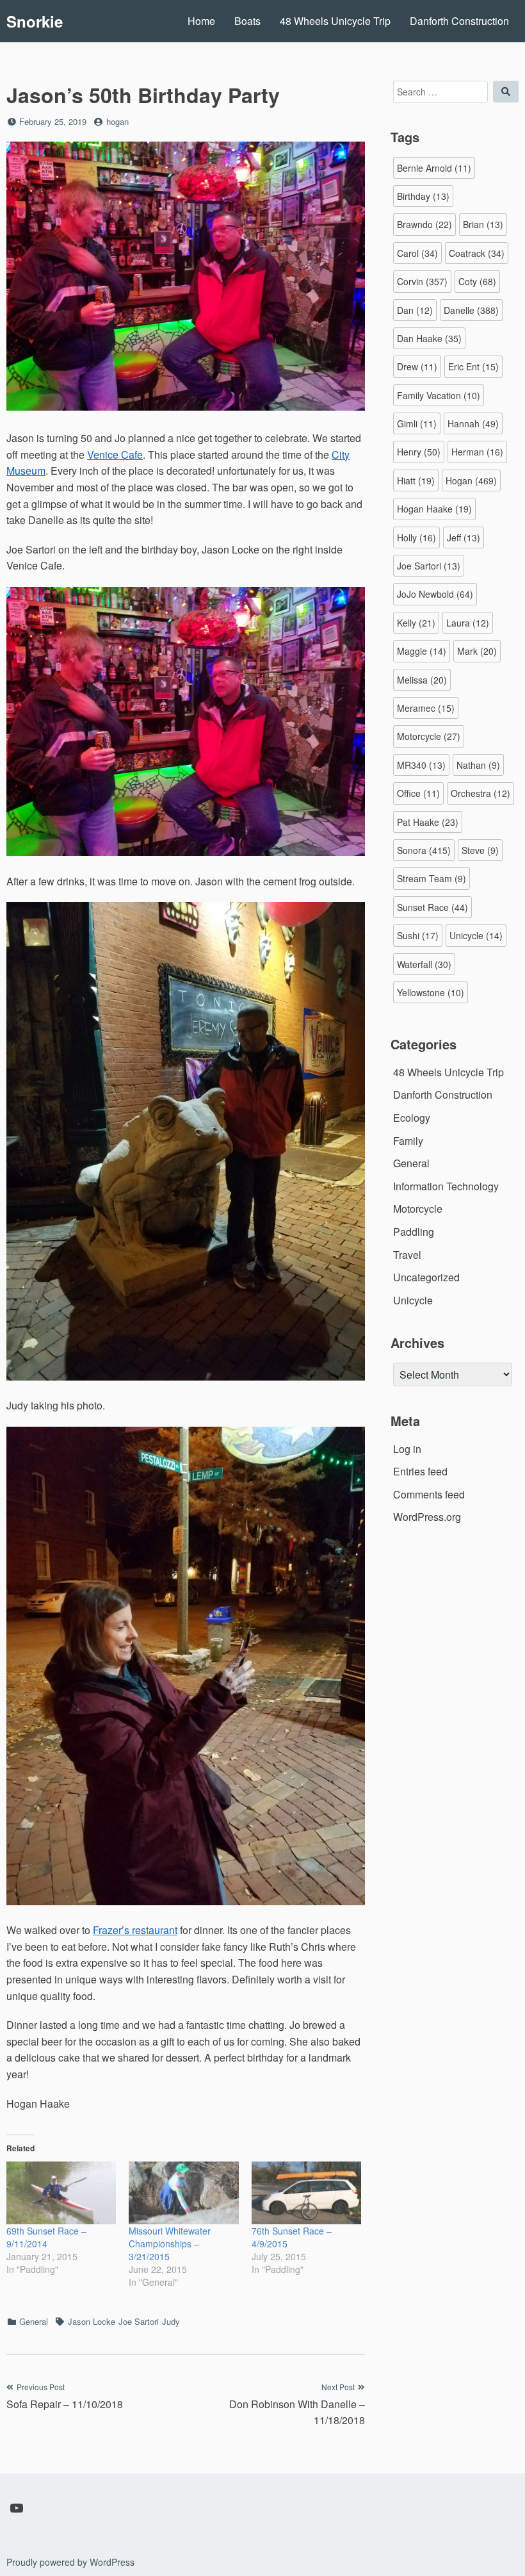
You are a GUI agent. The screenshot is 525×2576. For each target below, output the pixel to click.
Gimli (417, 423)
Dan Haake (429, 338)
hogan (117, 121)
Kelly (416, 623)
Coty (477, 281)
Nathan (478, 765)
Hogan (471, 480)
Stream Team (432, 878)
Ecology (412, 1118)
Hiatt (416, 480)
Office (418, 793)
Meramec (426, 708)
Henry (419, 452)
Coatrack (477, 253)
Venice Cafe (115, 455)
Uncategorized (426, 1277)
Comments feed (429, 1494)
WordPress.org (427, 1517)
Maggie (422, 651)
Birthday (423, 196)
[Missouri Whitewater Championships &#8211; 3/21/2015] (183, 2193)
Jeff (464, 537)
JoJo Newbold (435, 594)
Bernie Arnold (434, 168)
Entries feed (420, 1471)
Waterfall (424, 964)
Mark (477, 651)
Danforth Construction (459, 21)
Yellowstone (431, 992)
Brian (483, 224)
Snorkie (35, 21)
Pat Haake (428, 822)
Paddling (414, 1232)
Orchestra (481, 793)
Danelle (471, 310)
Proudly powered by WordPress (70, 2562)
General (34, 2321)
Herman (477, 452)
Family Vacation (439, 395)
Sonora (424, 850)
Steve (480, 850)
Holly (416, 537)
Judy (171, 2321)
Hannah (473, 423)
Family (408, 1141)
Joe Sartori (139, 2321)
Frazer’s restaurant (135, 1930)
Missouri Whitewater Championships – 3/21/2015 (170, 2244)
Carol (417, 253)
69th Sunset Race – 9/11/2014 (46, 2237)
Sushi (418, 935)
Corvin (422, 281)
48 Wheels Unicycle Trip (335, 21)
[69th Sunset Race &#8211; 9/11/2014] (61, 2193)
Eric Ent (473, 366)
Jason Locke (92, 2321)
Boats (247, 21)
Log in (407, 1449)
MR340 (421, 765)
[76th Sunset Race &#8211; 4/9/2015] (306, 2193)
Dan (415, 310)
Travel (407, 1255)
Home (201, 21)
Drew (417, 366)
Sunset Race (432, 907)
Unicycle (476, 935)
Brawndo (424, 224)
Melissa (422, 680)
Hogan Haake (434, 509)
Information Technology (446, 1186)
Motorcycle (429, 736)
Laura (468, 623)
